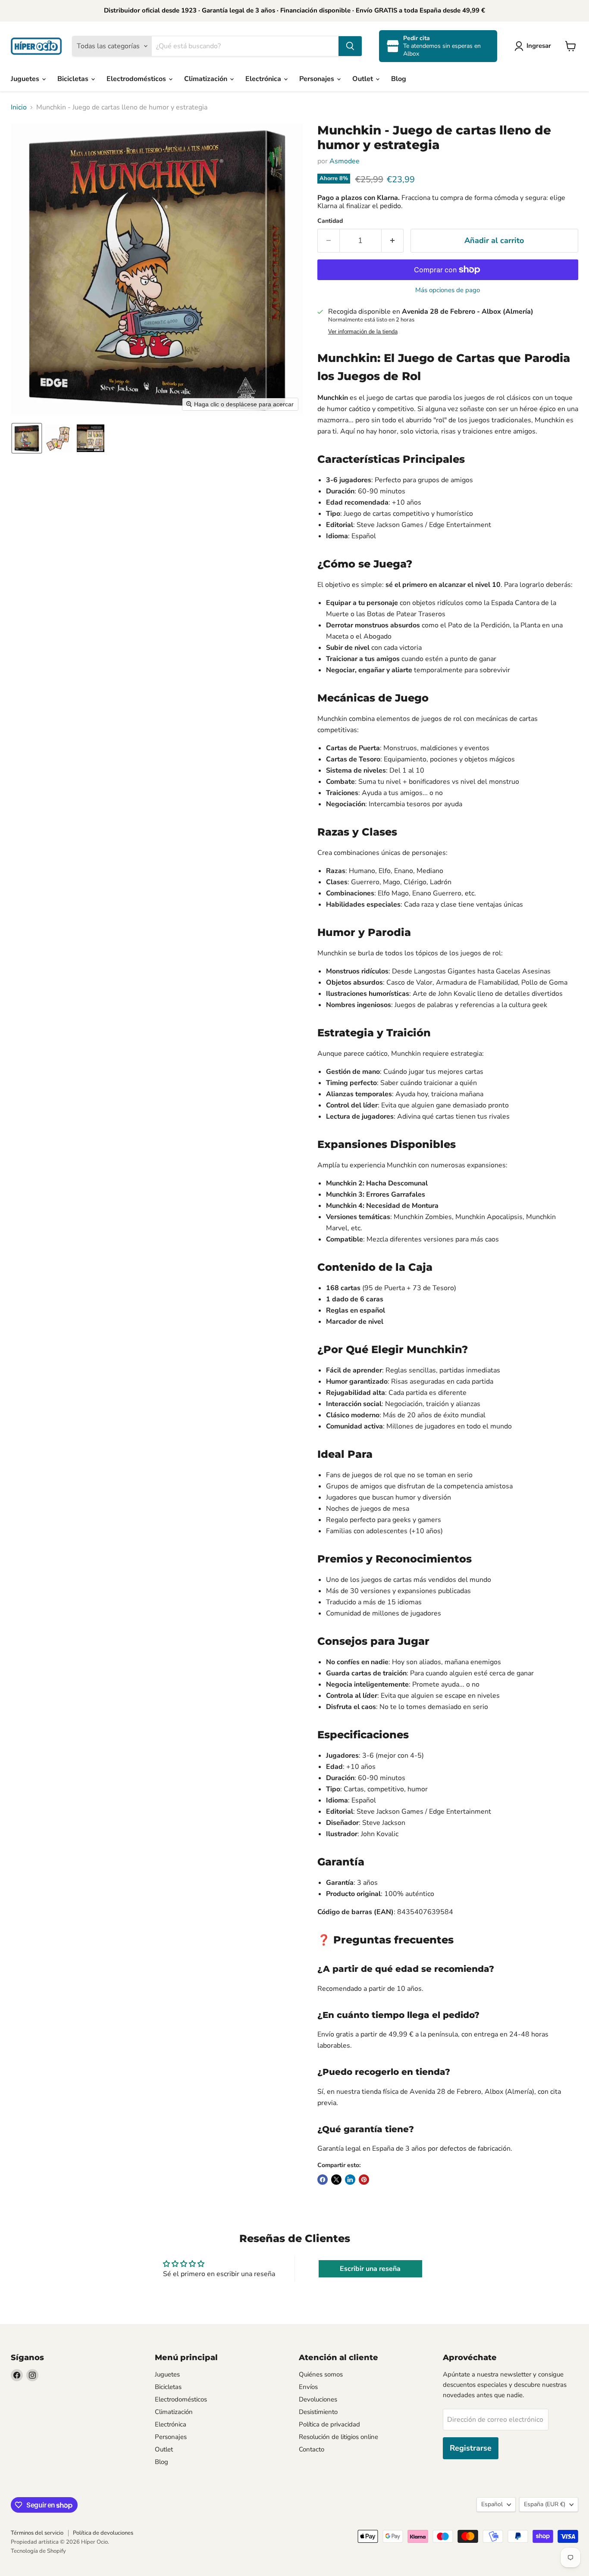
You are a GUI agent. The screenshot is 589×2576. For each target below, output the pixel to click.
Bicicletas (74, 79)
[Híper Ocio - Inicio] (36, 46)
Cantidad (330, 221)
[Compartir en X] (336, 2180)
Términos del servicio (37, 2533)
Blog (399, 79)
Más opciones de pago (448, 290)
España (545, 2504)
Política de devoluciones (103, 2533)
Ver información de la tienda (363, 332)
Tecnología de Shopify (38, 2551)
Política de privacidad (329, 2424)
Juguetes (26, 79)
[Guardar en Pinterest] (364, 2180)
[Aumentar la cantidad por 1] (393, 241)
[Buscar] (350, 46)
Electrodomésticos (137, 79)
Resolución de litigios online (338, 2437)
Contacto (312, 2449)
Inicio (19, 107)
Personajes (318, 79)
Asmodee (345, 161)
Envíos (308, 2387)
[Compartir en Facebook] (323, 2180)
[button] (534, 46)
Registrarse (471, 2448)
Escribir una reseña (370, 2269)
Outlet (363, 79)
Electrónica (264, 79)
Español (492, 2504)
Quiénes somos (321, 2374)
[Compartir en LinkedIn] (350, 2180)
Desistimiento (318, 2412)
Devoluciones (318, 2399)
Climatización (207, 79)
